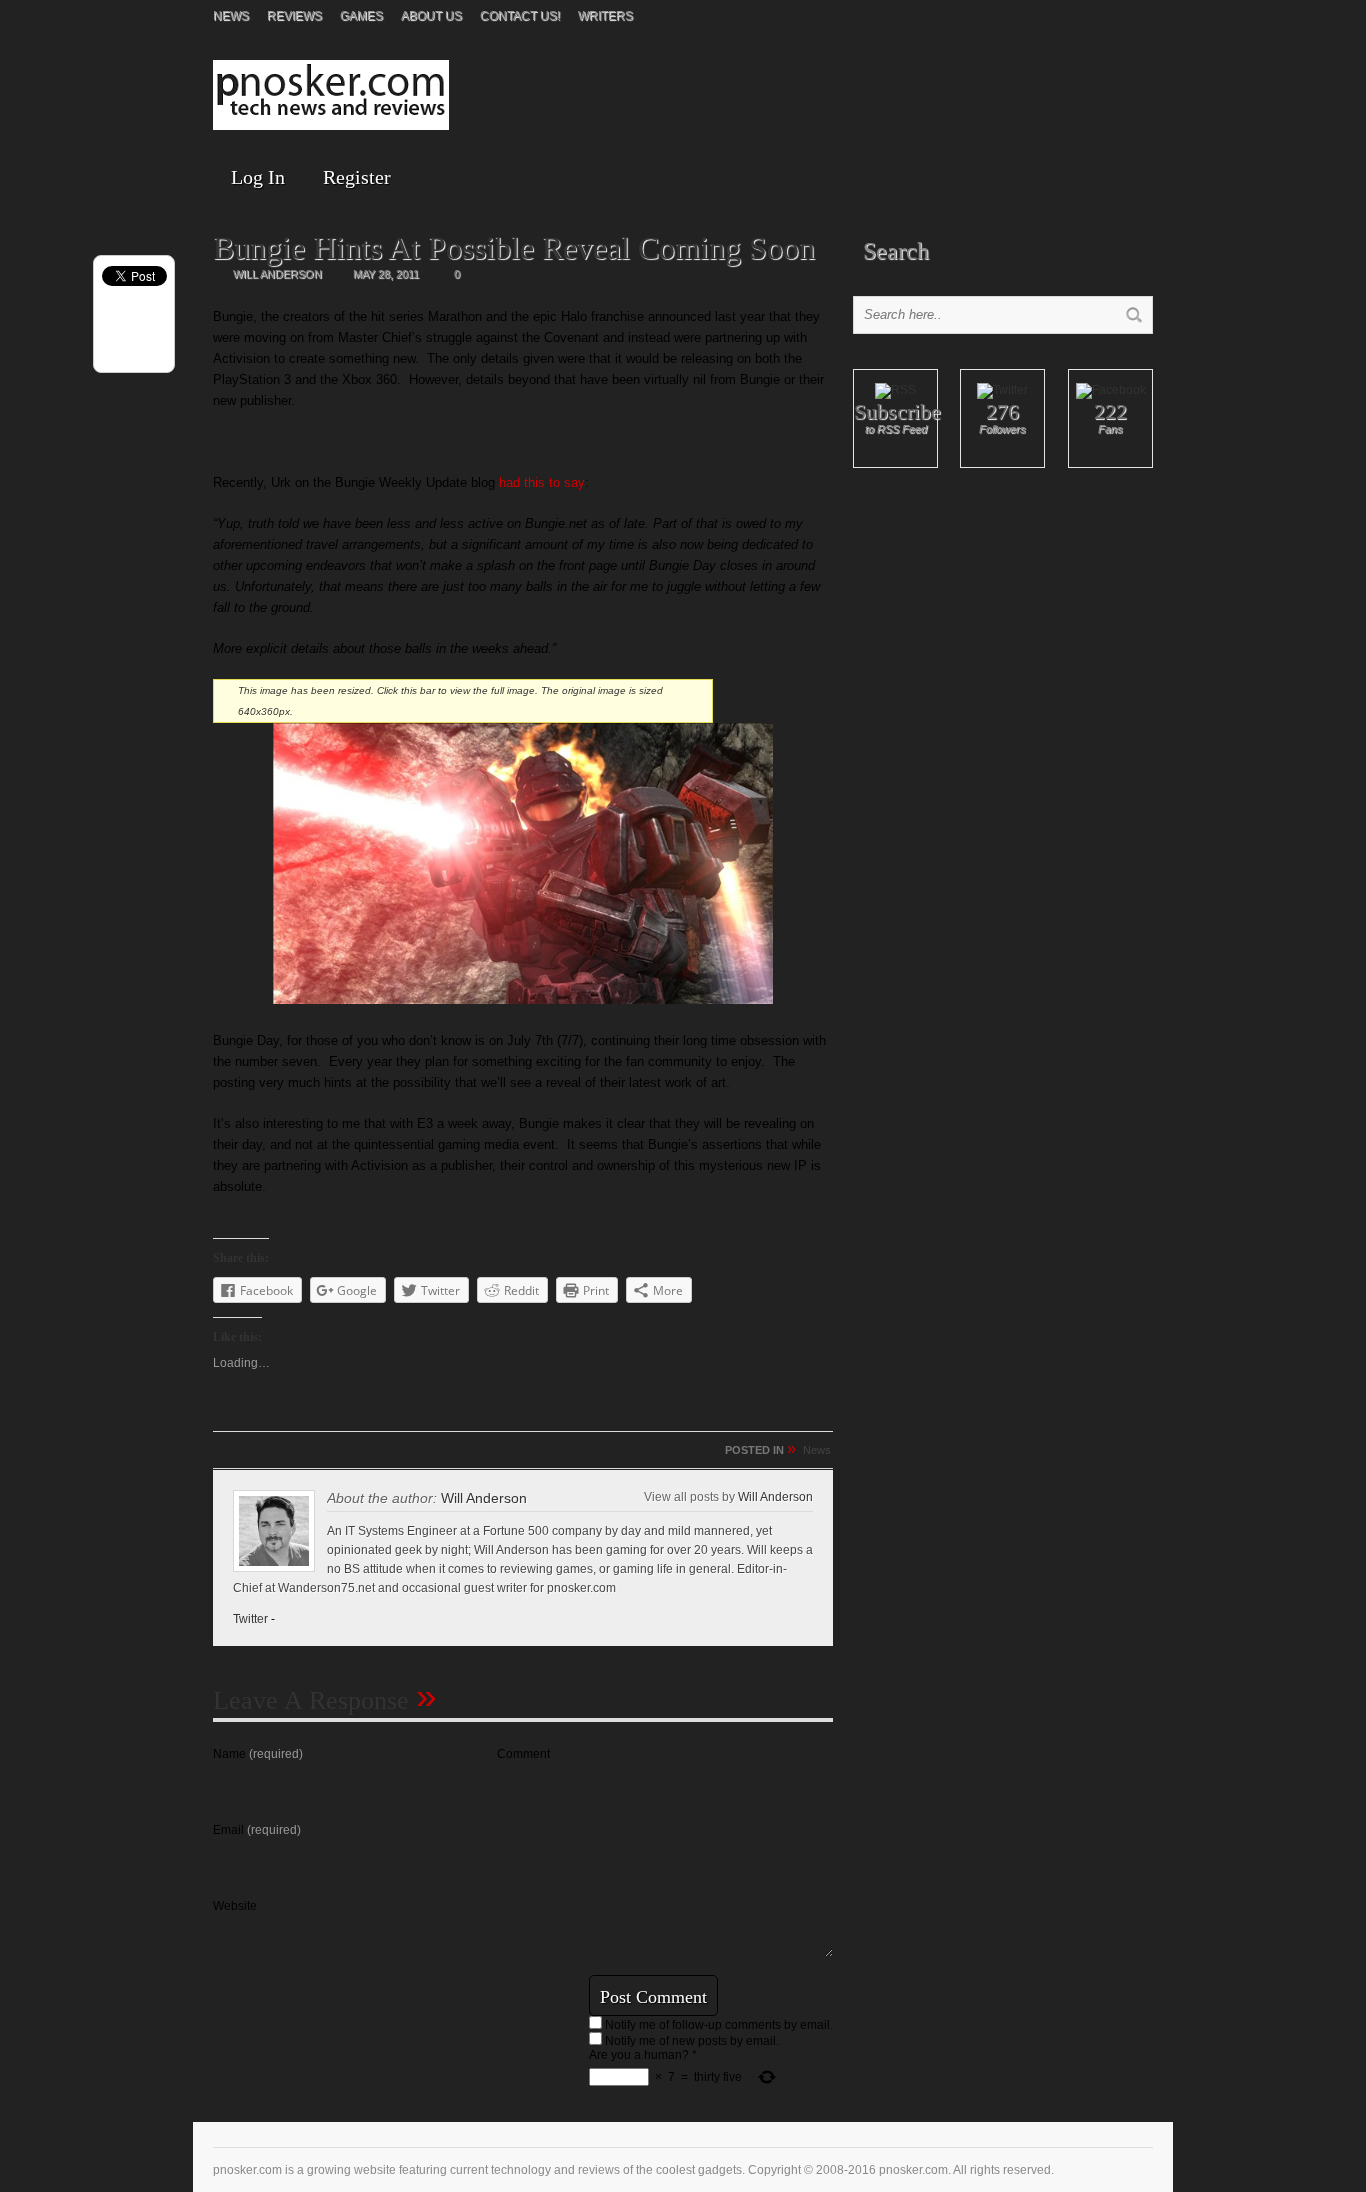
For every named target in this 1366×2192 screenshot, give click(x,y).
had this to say (542, 482)
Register (357, 177)
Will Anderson (484, 1498)
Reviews (294, 16)
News (231, 16)
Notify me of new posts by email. (692, 2041)
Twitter (250, 1619)
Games (361, 16)
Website (235, 1906)
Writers (605, 16)
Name (258, 1754)
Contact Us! (520, 16)
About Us (431, 16)
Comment (523, 1754)
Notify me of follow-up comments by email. (719, 2025)
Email (257, 1830)
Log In (258, 177)
